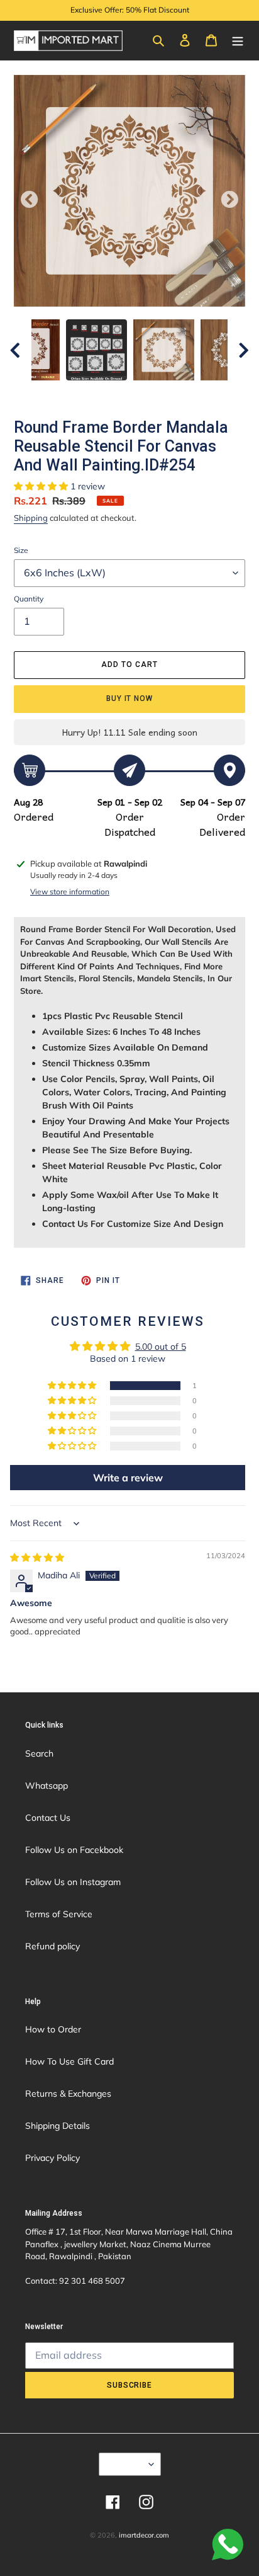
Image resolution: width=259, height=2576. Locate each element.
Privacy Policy (52, 2158)
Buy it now (130, 698)
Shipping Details (58, 2126)
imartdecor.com (144, 2535)
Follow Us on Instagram (73, 1882)
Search (39, 1753)
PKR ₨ (126, 2464)
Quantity (29, 599)
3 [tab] (120, 393)
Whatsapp (47, 1786)
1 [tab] (82, 393)
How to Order (53, 2029)
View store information (70, 892)
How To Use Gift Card (69, 2061)
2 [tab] (101, 393)
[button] (42, 486)
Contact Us (48, 1818)
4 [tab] (139, 393)
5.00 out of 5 (161, 1347)
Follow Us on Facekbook (74, 1850)
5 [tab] (158, 393)
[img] (37, 1558)
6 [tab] (177, 393)
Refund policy (52, 1946)
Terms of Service (59, 1914)
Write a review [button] (128, 1478)
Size (21, 550)
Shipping (31, 518)
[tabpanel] (164, 350)
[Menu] (238, 40)
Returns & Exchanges (68, 2094)
